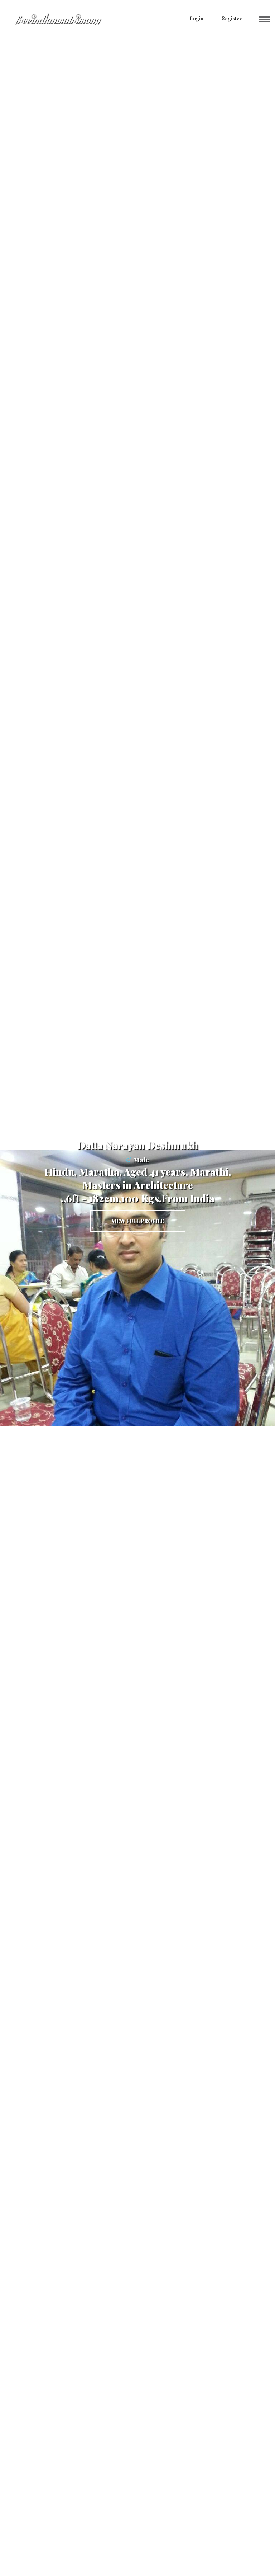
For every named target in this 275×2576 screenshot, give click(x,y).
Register (231, 18)
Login (196, 18)
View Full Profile (138, 1221)
